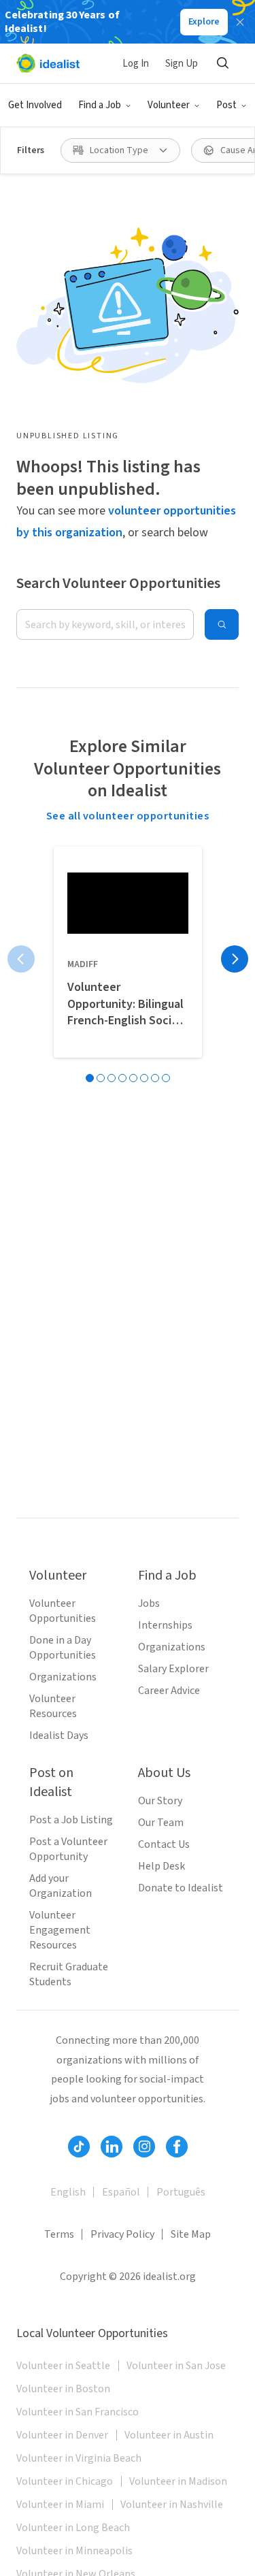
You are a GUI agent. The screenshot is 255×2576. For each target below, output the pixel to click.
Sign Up (182, 64)
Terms (59, 2234)
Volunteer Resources (53, 1706)
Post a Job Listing (71, 1820)
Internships (165, 1625)
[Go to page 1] (90, 1078)
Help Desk (161, 1866)
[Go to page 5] (133, 1078)
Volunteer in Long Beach (73, 2528)
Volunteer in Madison (178, 2481)
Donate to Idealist (181, 1888)
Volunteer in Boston (63, 2389)
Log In (136, 64)
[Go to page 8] (166, 1078)
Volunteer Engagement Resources (60, 1930)
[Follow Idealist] (79, 2147)
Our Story (160, 1801)
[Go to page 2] (101, 1078)
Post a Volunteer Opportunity (68, 1849)
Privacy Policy (122, 2234)
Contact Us (164, 1844)
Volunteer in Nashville (172, 2505)
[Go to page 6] (144, 1078)
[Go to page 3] (112, 1078)
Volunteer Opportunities (63, 1611)
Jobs (149, 1603)
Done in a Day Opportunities (63, 1648)
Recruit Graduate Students (69, 1974)
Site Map (191, 2234)
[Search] (222, 63)
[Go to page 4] (122, 1078)
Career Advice (169, 1691)
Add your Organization (61, 1886)
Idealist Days (59, 1735)
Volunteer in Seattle (63, 2366)
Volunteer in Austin (169, 2435)
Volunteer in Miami (60, 2505)
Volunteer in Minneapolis (74, 2551)
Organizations (63, 1677)
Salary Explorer (173, 1669)
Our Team (161, 1823)
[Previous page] (21, 959)
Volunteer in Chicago (65, 2481)
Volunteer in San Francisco (78, 2412)
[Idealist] (48, 63)
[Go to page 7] (155, 1078)
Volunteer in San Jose (176, 2366)
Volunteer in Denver (62, 2435)
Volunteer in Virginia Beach (79, 2458)
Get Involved (35, 105)
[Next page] (235, 959)
